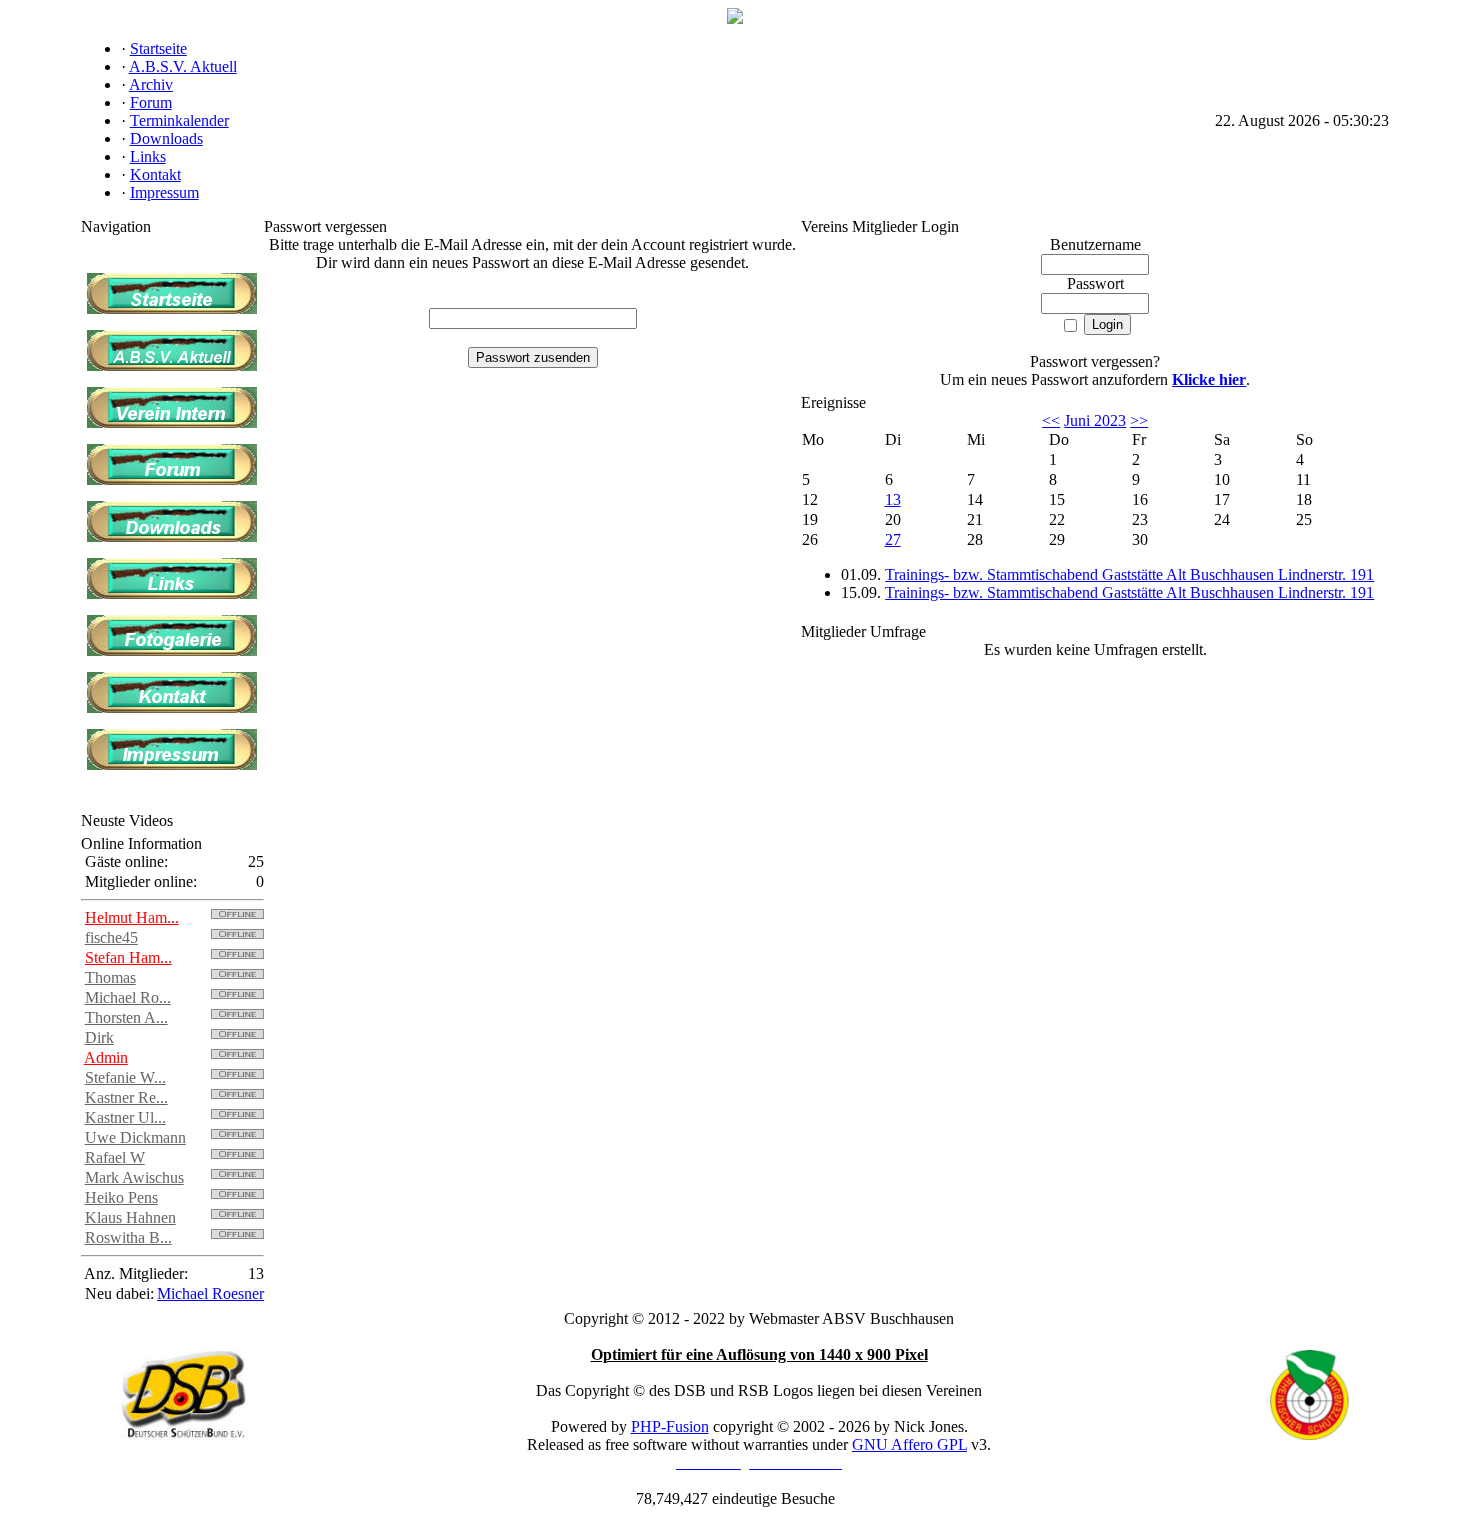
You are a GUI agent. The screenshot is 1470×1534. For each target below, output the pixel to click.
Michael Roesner (210, 1293)
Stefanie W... (125, 1077)
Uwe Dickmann (135, 1137)
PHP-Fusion (670, 1426)
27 (893, 539)
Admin (106, 1057)
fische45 (111, 937)
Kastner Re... (126, 1097)
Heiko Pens (121, 1197)
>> (1139, 420)
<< (1051, 420)
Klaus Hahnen (130, 1217)
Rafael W (115, 1157)
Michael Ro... (128, 997)
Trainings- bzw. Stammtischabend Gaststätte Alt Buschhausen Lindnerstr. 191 (1129, 574)
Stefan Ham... (128, 957)
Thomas (110, 977)
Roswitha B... (128, 1237)
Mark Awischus (134, 1177)
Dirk (99, 1037)
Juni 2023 (1095, 420)
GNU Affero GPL (909, 1444)
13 (893, 499)
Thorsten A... (126, 1017)
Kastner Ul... (125, 1117)
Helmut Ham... (132, 917)
